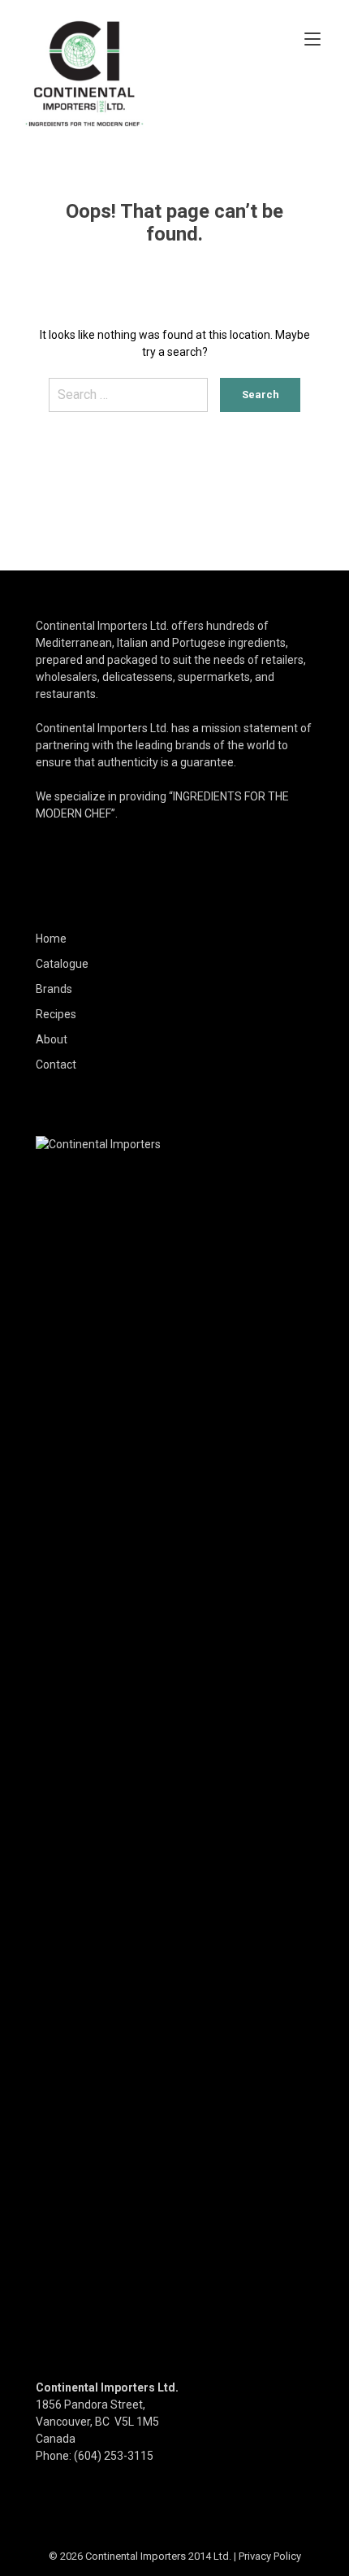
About (52, 1039)
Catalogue (62, 964)
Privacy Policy (270, 2556)
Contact (56, 1065)
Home (51, 939)
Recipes (56, 1014)
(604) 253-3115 (114, 2456)
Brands (54, 989)
